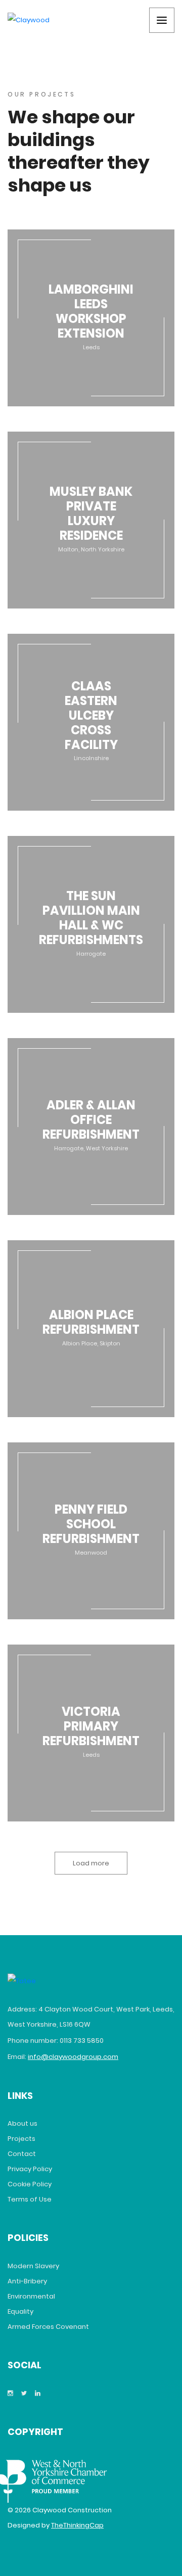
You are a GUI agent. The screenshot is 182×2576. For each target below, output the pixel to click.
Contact (22, 2154)
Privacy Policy (30, 2169)
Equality (20, 2311)
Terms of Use (30, 2199)
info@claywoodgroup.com (73, 2057)
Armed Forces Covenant (48, 2327)
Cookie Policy (30, 2184)
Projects (21, 2139)
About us (22, 2123)
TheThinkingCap (77, 2525)
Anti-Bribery (27, 2281)
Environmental (31, 2296)
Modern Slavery (33, 2266)
